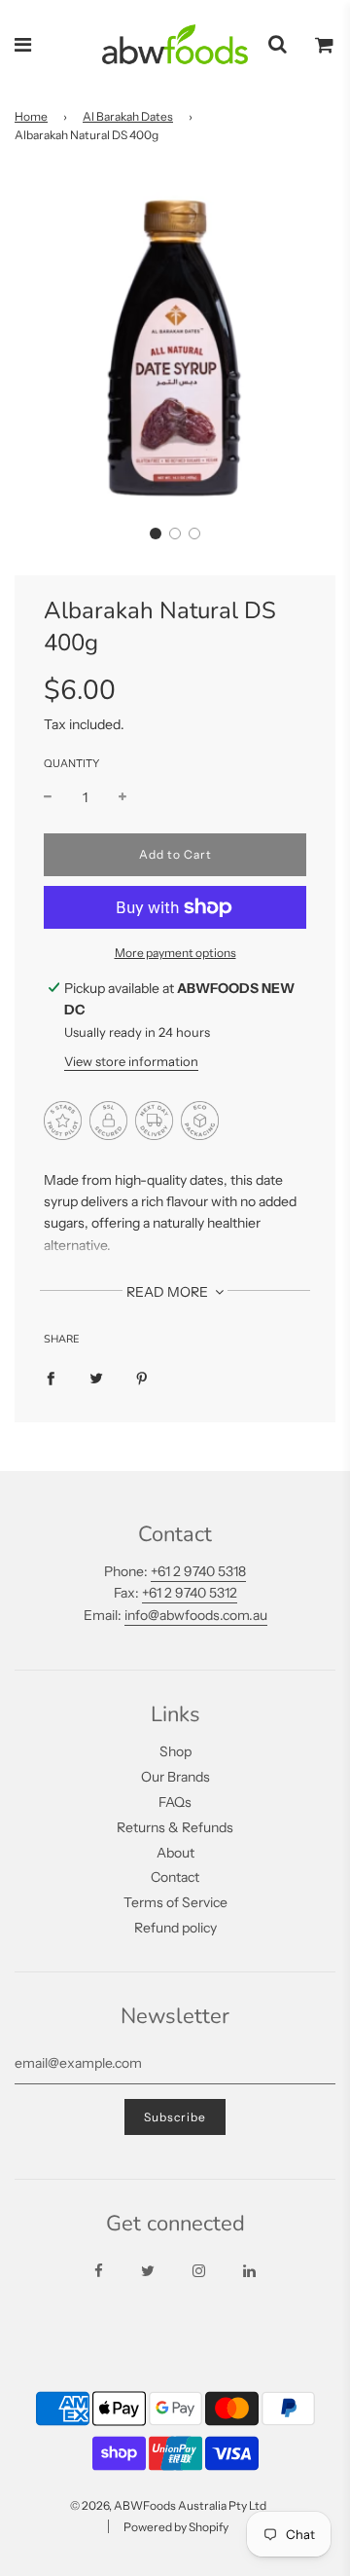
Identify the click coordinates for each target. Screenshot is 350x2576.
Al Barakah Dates (128, 116)
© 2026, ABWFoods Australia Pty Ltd (168, 2505)
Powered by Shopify (176, 2527)
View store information (131, 1061)
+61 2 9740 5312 (190, 1593)
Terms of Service (175, 1902)
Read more (169, 1292)
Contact (175, 1877)
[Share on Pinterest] (142, 1378)
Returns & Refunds (175, 1827)
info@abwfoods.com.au (196, 1615)
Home (31, 116)
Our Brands (175, 1777)
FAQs (175, 1802)
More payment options (175, 953)
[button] (156, 534)
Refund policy (175, 1928)
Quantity (71, 763)
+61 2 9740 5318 (198, 1571)
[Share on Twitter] (96, 1378)
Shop (175, 1751)
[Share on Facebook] (51, 1378)
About (175, 1853)
